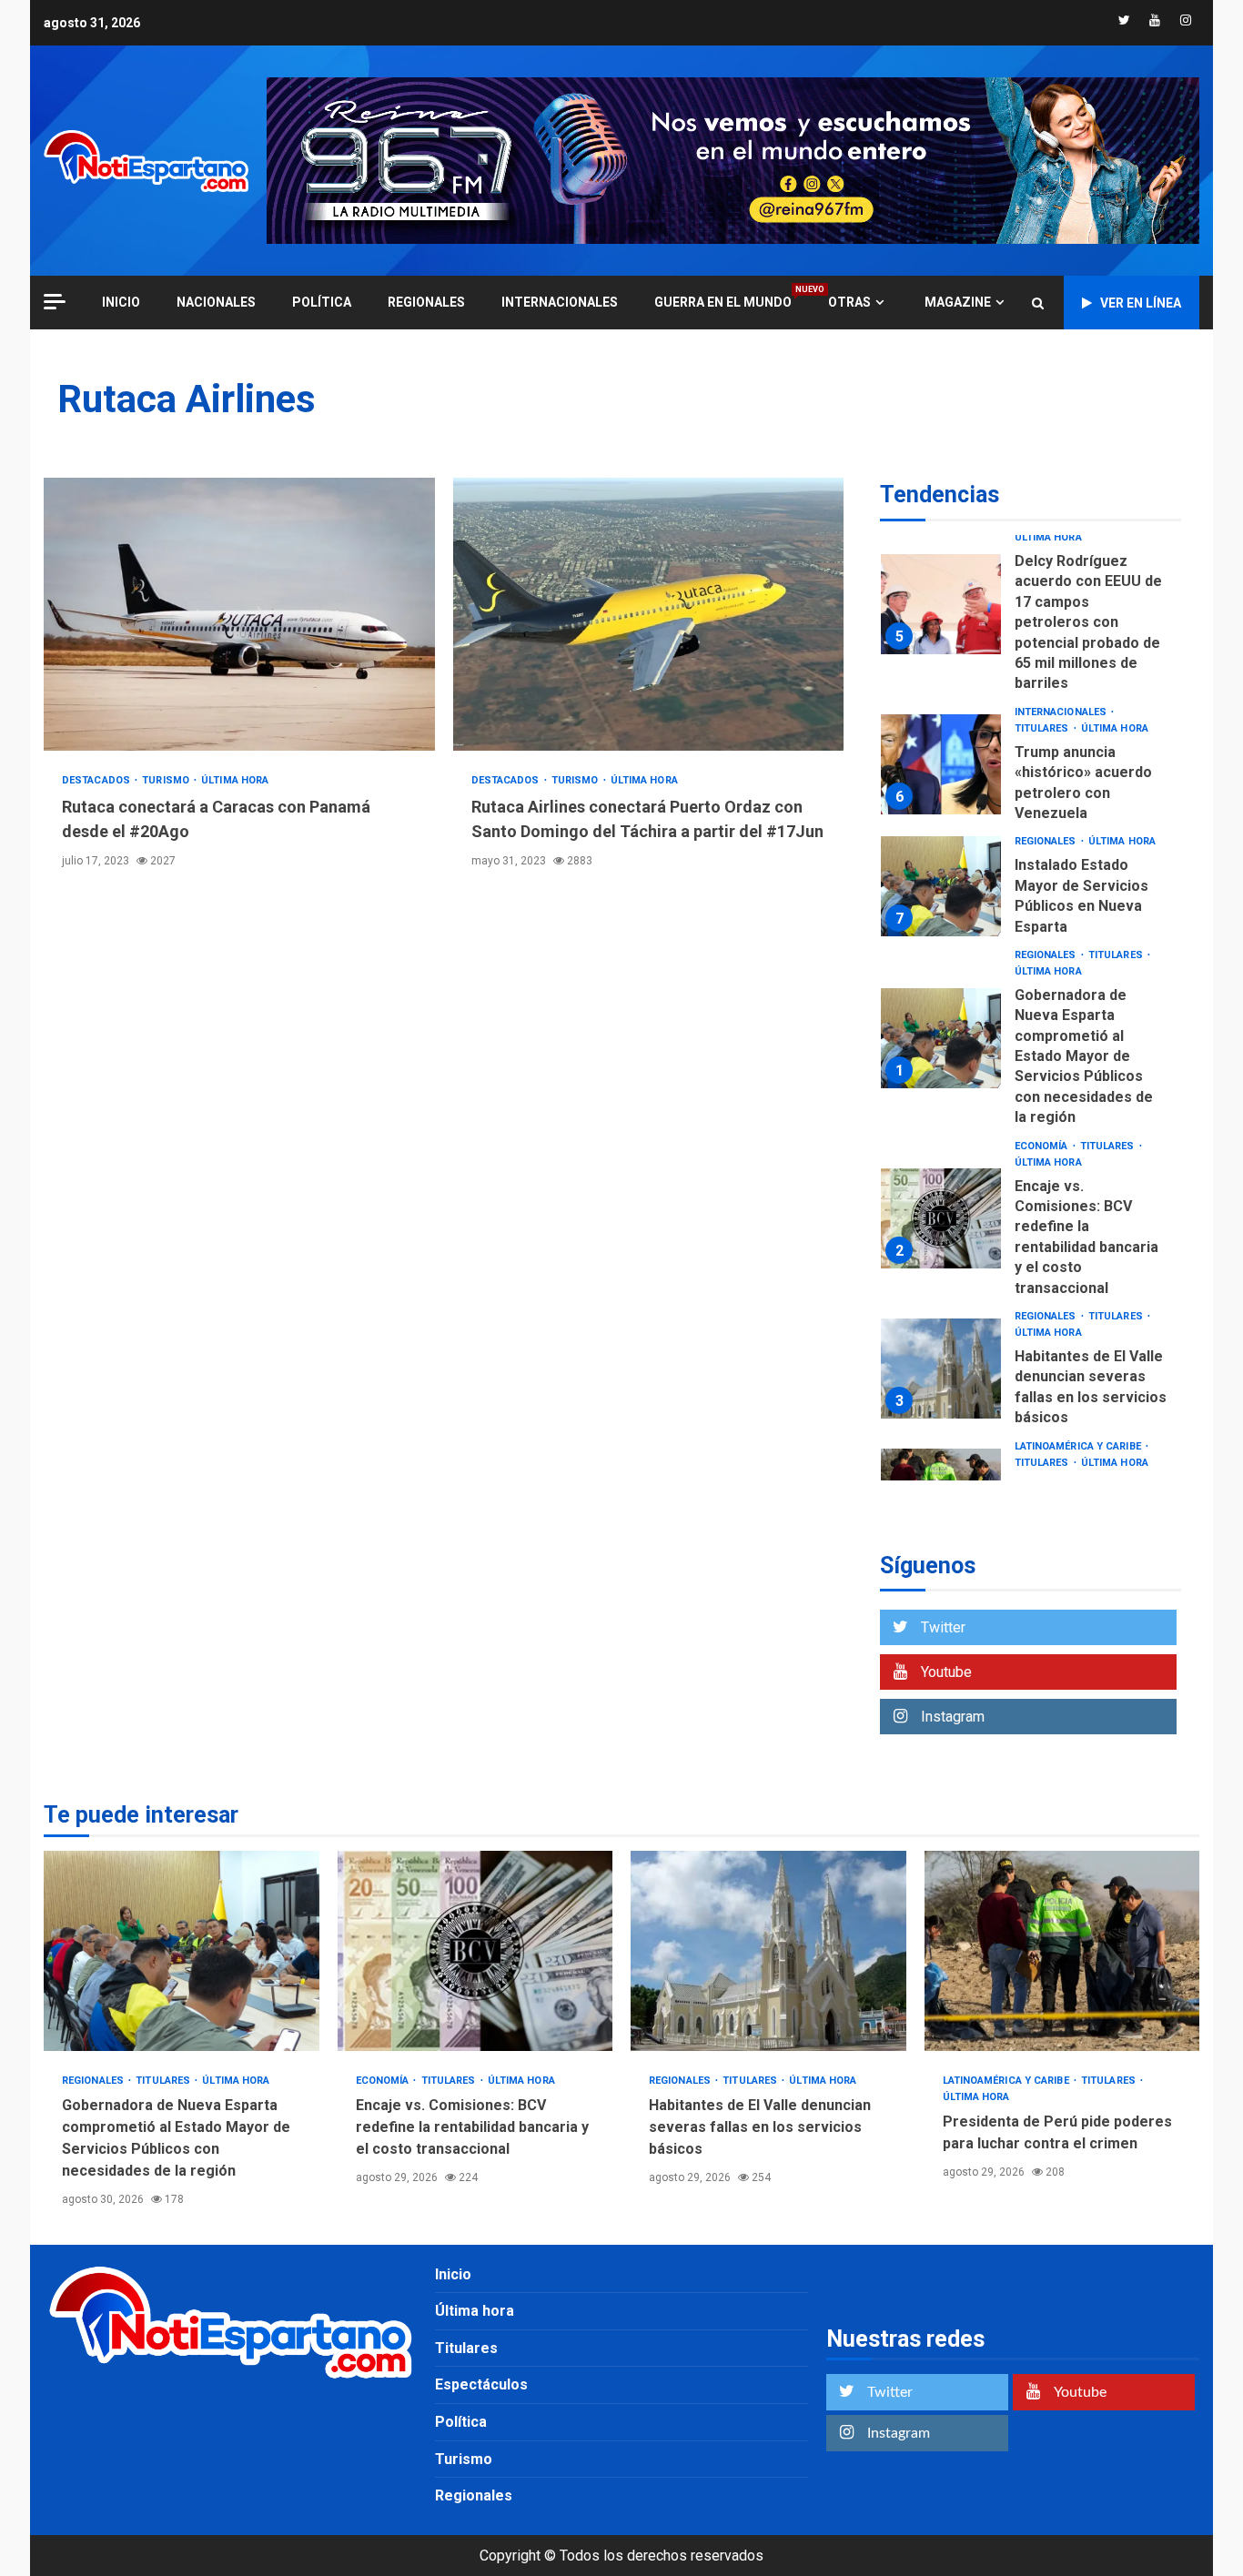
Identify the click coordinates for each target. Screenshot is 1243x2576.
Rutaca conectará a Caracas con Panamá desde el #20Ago (239, 614)
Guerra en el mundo (723, 302)
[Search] (1038, 303)
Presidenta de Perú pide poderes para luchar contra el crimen (1062, 1951)
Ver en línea (1141, 303)
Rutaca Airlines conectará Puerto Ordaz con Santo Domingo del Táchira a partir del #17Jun (649, 614)
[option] (1031, 609)
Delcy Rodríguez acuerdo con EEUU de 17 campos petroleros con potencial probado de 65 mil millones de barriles (941, 604)
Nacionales (216, 302)
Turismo (167, 780)
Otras (849, 302)
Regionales (426, 302)
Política (322, 302)
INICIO (121, 302)
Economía (1043, 1146)
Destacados (97, 780)
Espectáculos (481, 2384)
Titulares (1043, 728)
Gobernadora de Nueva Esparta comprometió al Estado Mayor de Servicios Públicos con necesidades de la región (941, 1038)
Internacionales (560, 302)
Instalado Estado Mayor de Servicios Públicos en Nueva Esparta (941, 886)
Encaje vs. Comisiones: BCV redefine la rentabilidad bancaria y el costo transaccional (941, 1218)
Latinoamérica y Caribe (1079, 1446)
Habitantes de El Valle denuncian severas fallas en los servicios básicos (941, 1369)
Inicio (453, 2274)
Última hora (235, 780)
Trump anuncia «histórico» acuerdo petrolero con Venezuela (941, 764)
